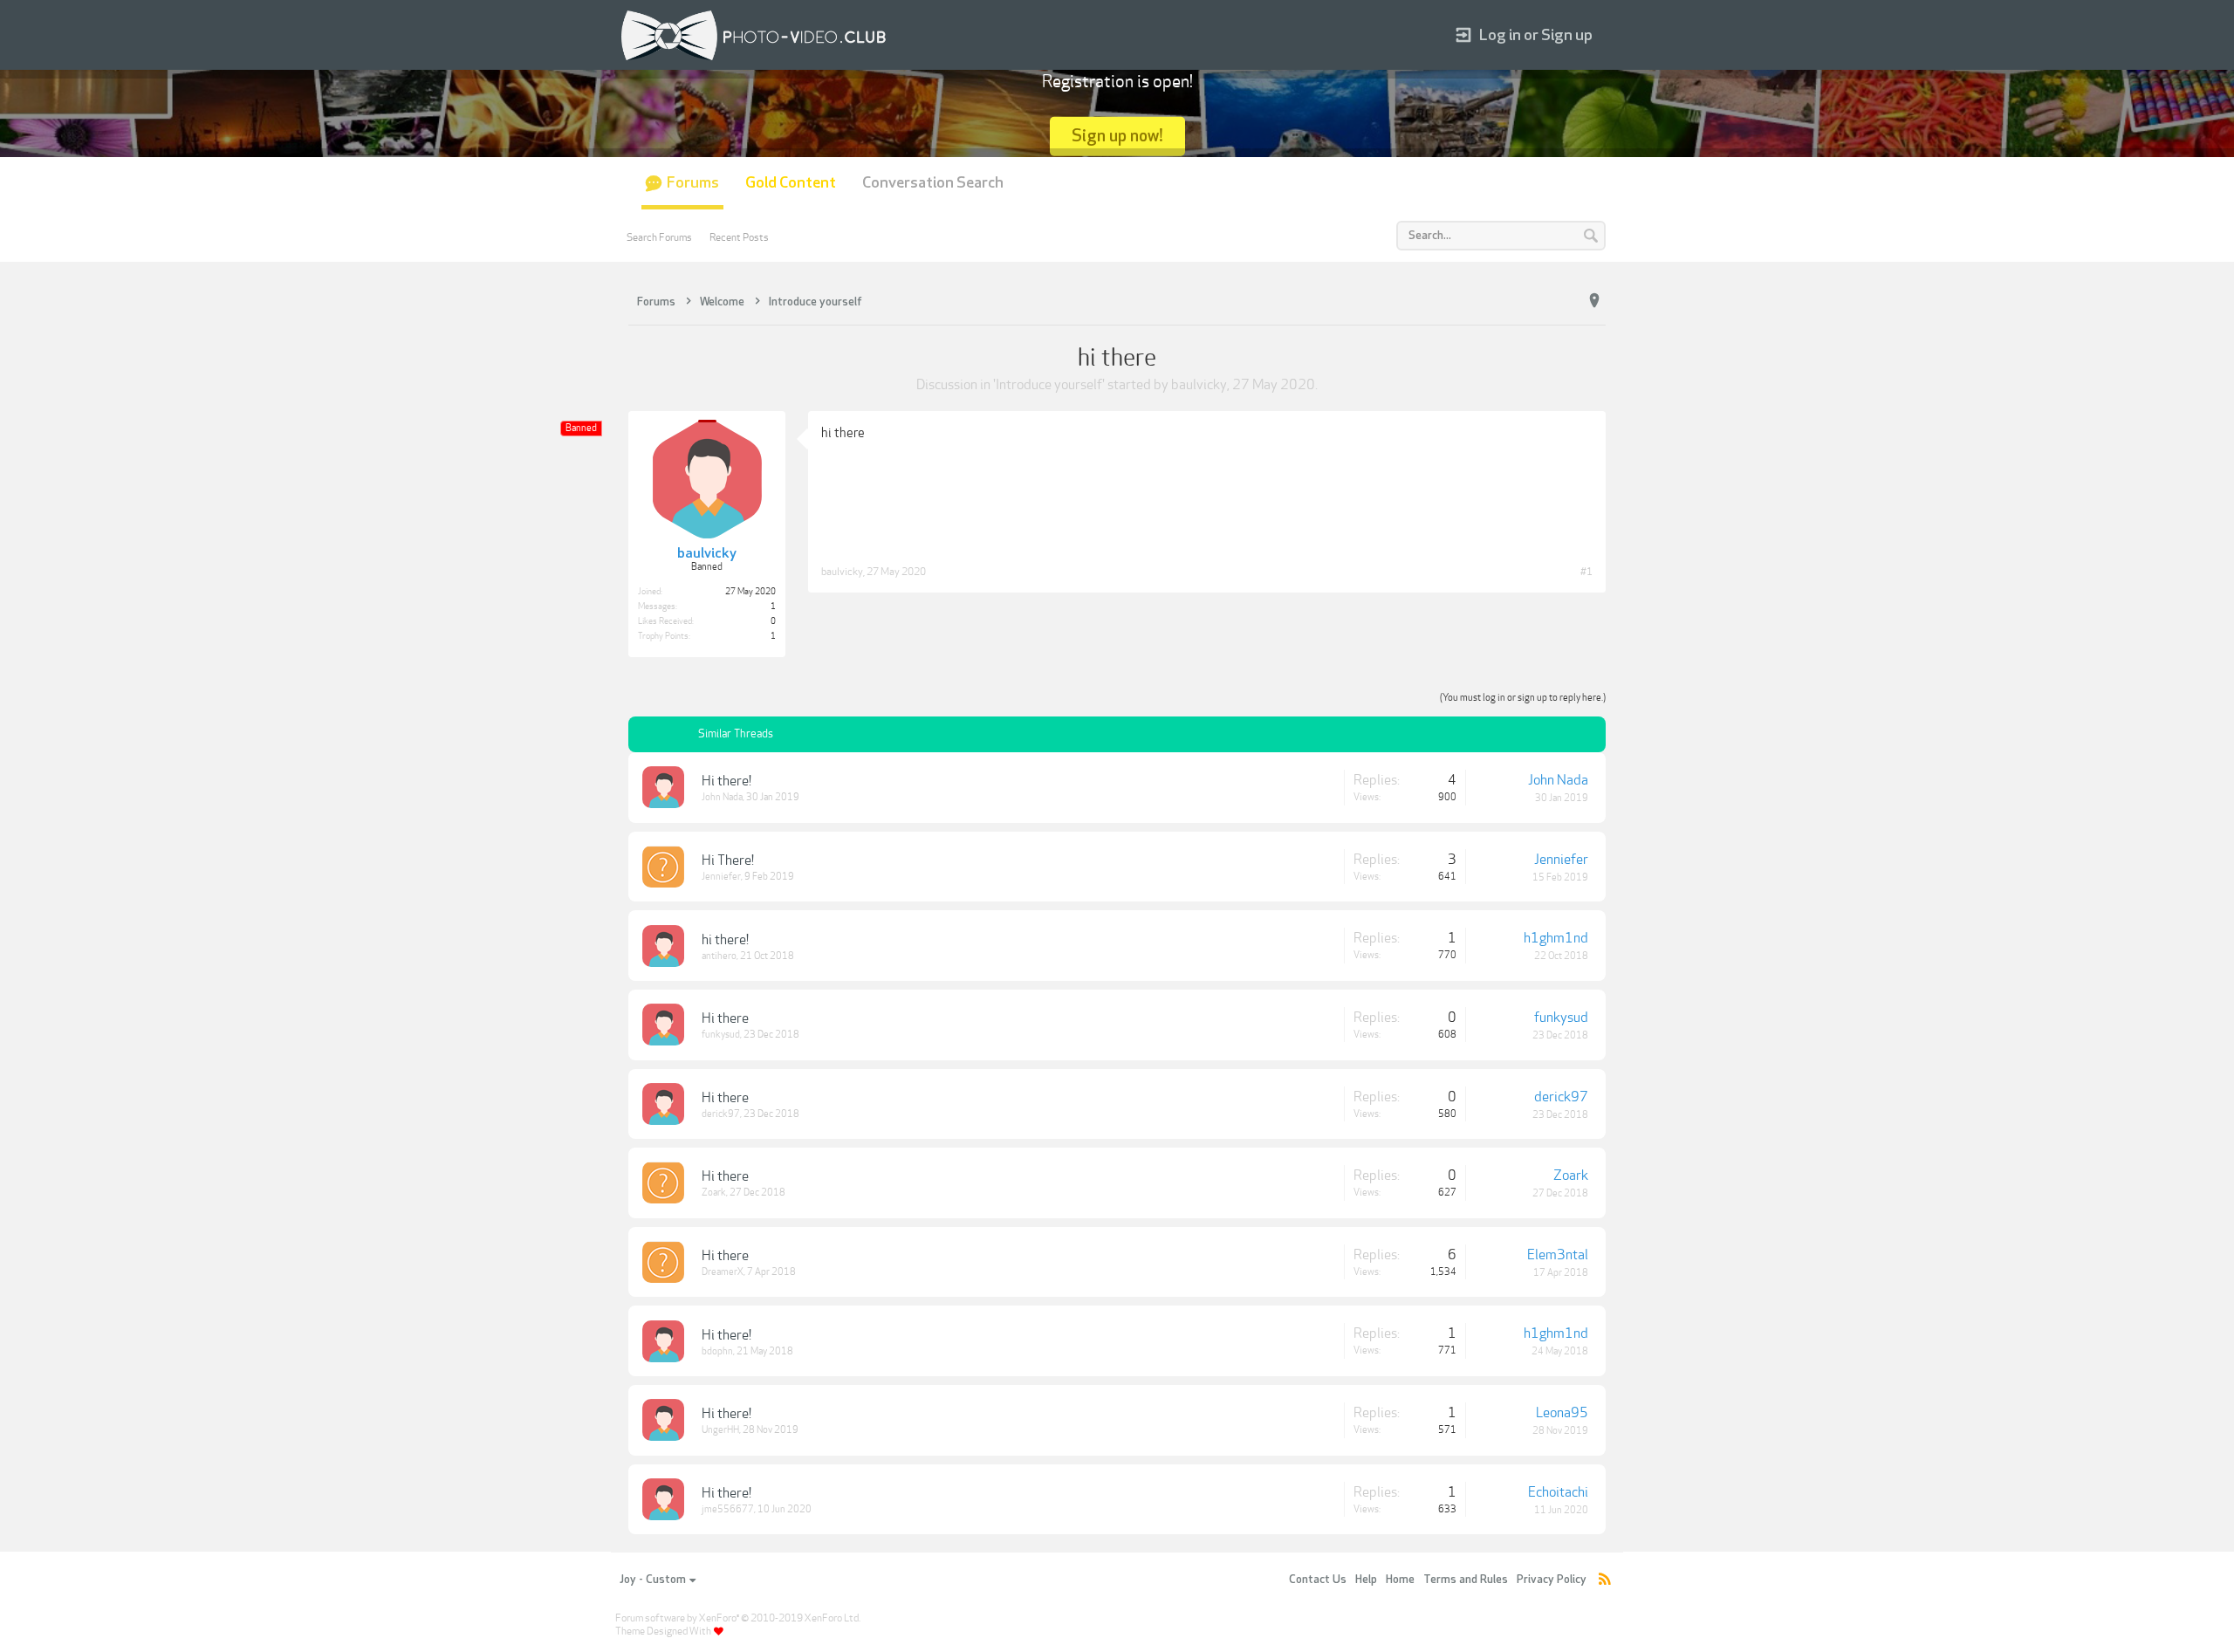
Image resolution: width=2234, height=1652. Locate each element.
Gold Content (791, 183)
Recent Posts (739, 237)
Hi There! (728, 860)
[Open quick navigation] (1594, 301)
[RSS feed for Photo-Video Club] (1605, 1580)
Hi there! (726, 781)
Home (1400, 1580)
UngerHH (720, 1430)
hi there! (725, 940)
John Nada (722, 797)
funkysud (721, 1035)
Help (1366, 1580)
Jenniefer (721, 877)
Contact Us (1318, 1580)
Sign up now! (1117, 136)
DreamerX (723, 1272)
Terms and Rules (1466, 1580)
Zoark (714, 1193)
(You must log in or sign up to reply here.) (1523, 698)
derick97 (721, 1114)
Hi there (725, 1018)
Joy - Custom (653, 1580)
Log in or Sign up (1536, 35)
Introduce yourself (1049, 385)
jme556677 (728, 1509)
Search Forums (659, 237)
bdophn (717, 1351)
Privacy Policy (1552, 1580)
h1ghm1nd (1556, 938)
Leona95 (1562, 1413)
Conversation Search (933, 183)
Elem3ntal (1558, 1255)
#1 (1586, 572)
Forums (693, 183)
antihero (719, 956)
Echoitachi (1558, 1492)
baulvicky (1199, 385)
